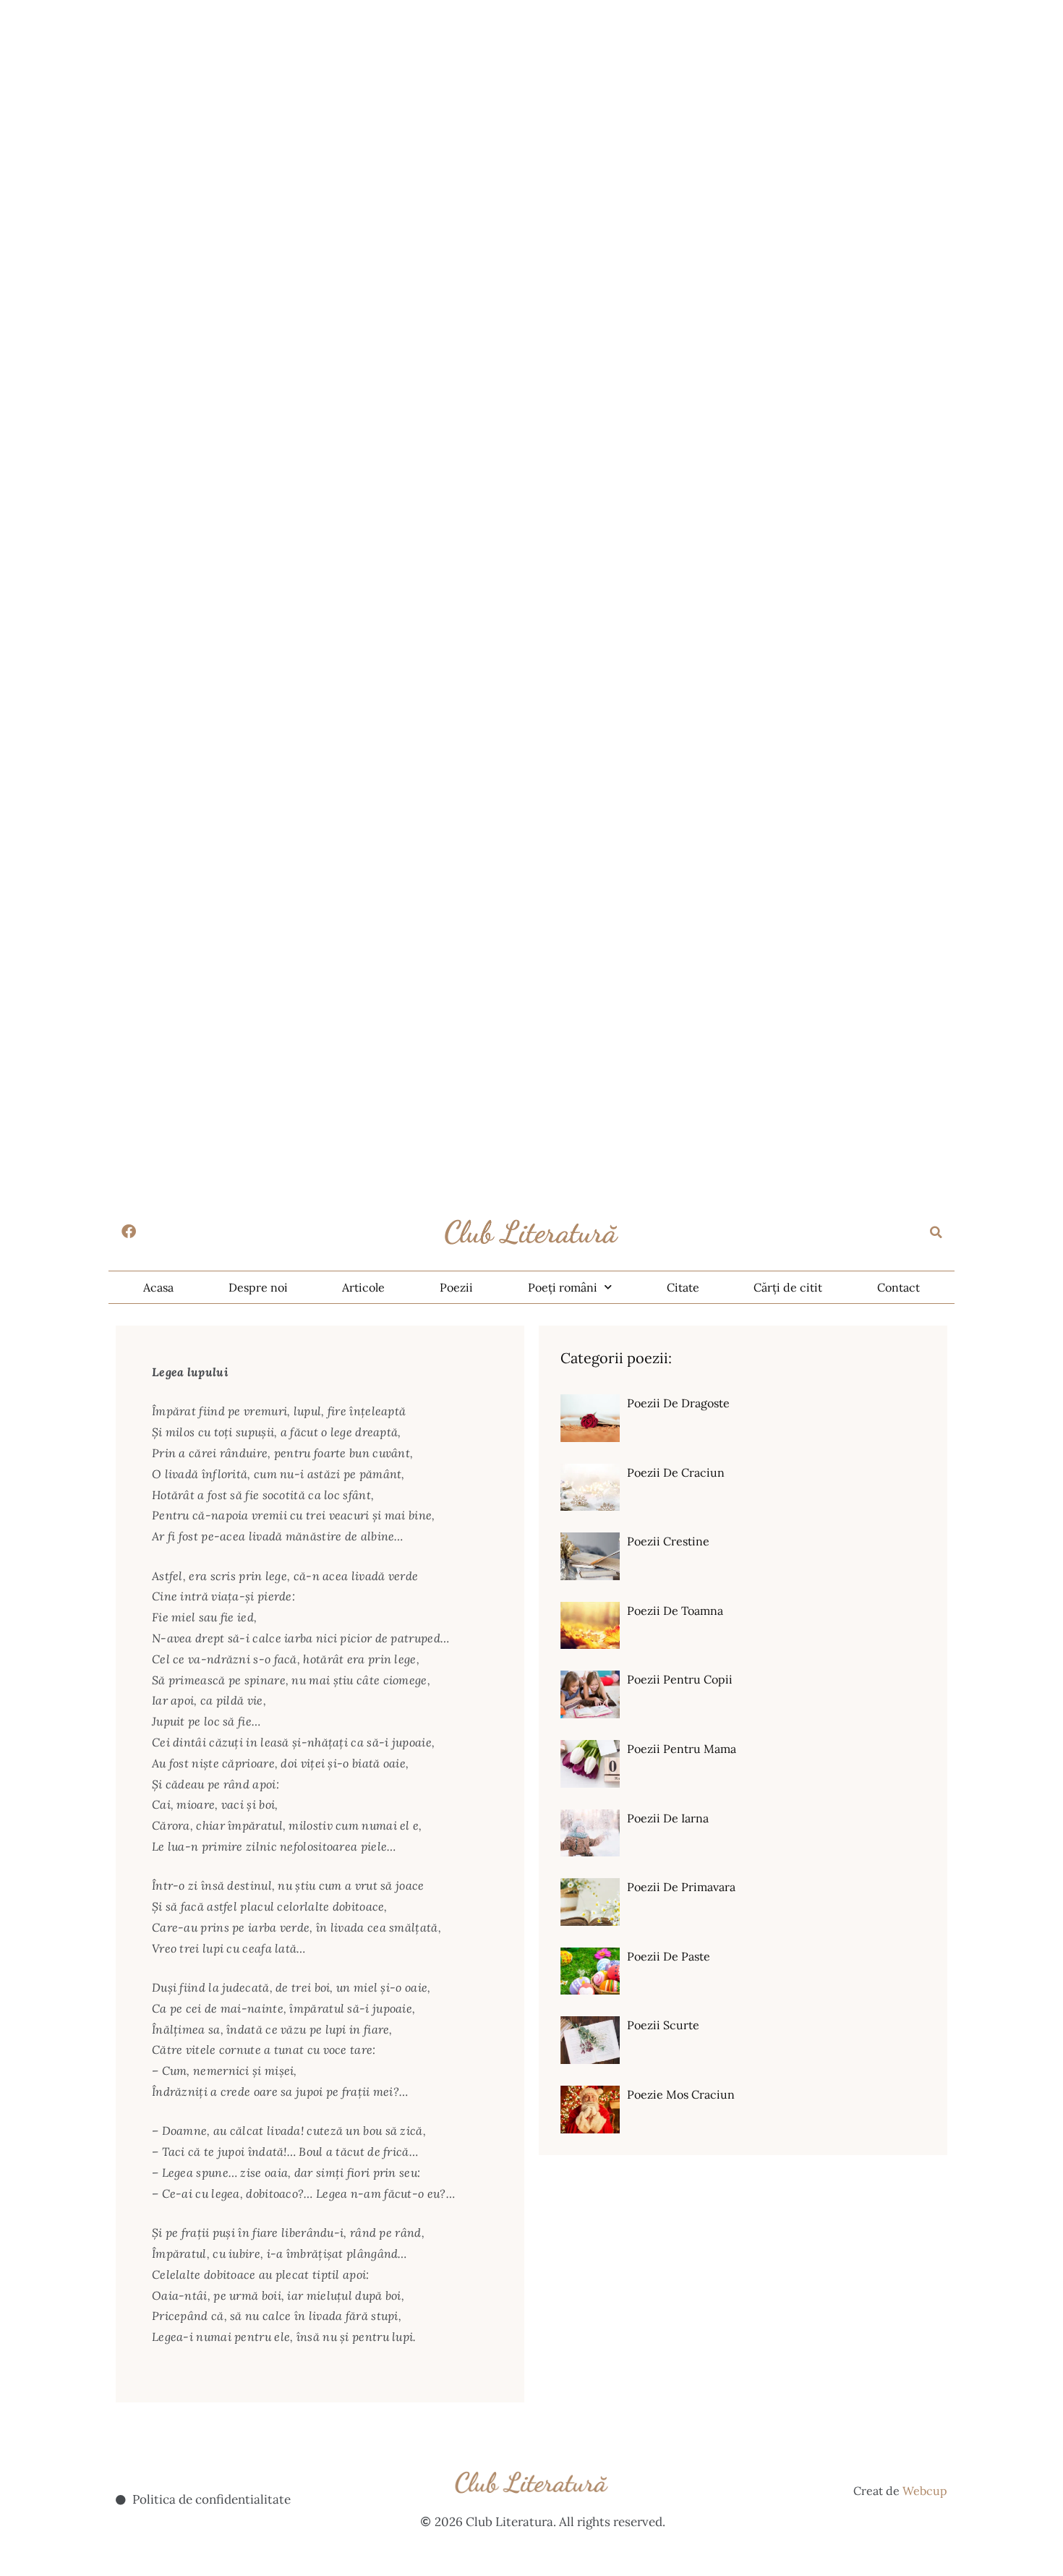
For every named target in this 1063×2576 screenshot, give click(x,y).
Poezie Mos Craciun (681, 2094)
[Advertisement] (434, 101)
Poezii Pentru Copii (680, 1679)
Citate (683, 1287)
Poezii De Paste (669, 1956)
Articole (363, 1287)
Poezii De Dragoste (678, 1403)
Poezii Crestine (668, 1541)
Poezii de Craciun (676, 1472)
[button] (936, 1232)
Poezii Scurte (663, 2025)
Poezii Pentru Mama (682, 1749)
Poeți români (563, 1287)
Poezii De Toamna (675, 1611)
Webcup (925, 2491)
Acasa (158, 1287)
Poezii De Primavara (681, 1887)
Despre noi (258, 1287)
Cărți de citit (788, 1287)
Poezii (456, 1287)
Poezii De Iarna (668, 1818)
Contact (898, 1287)
